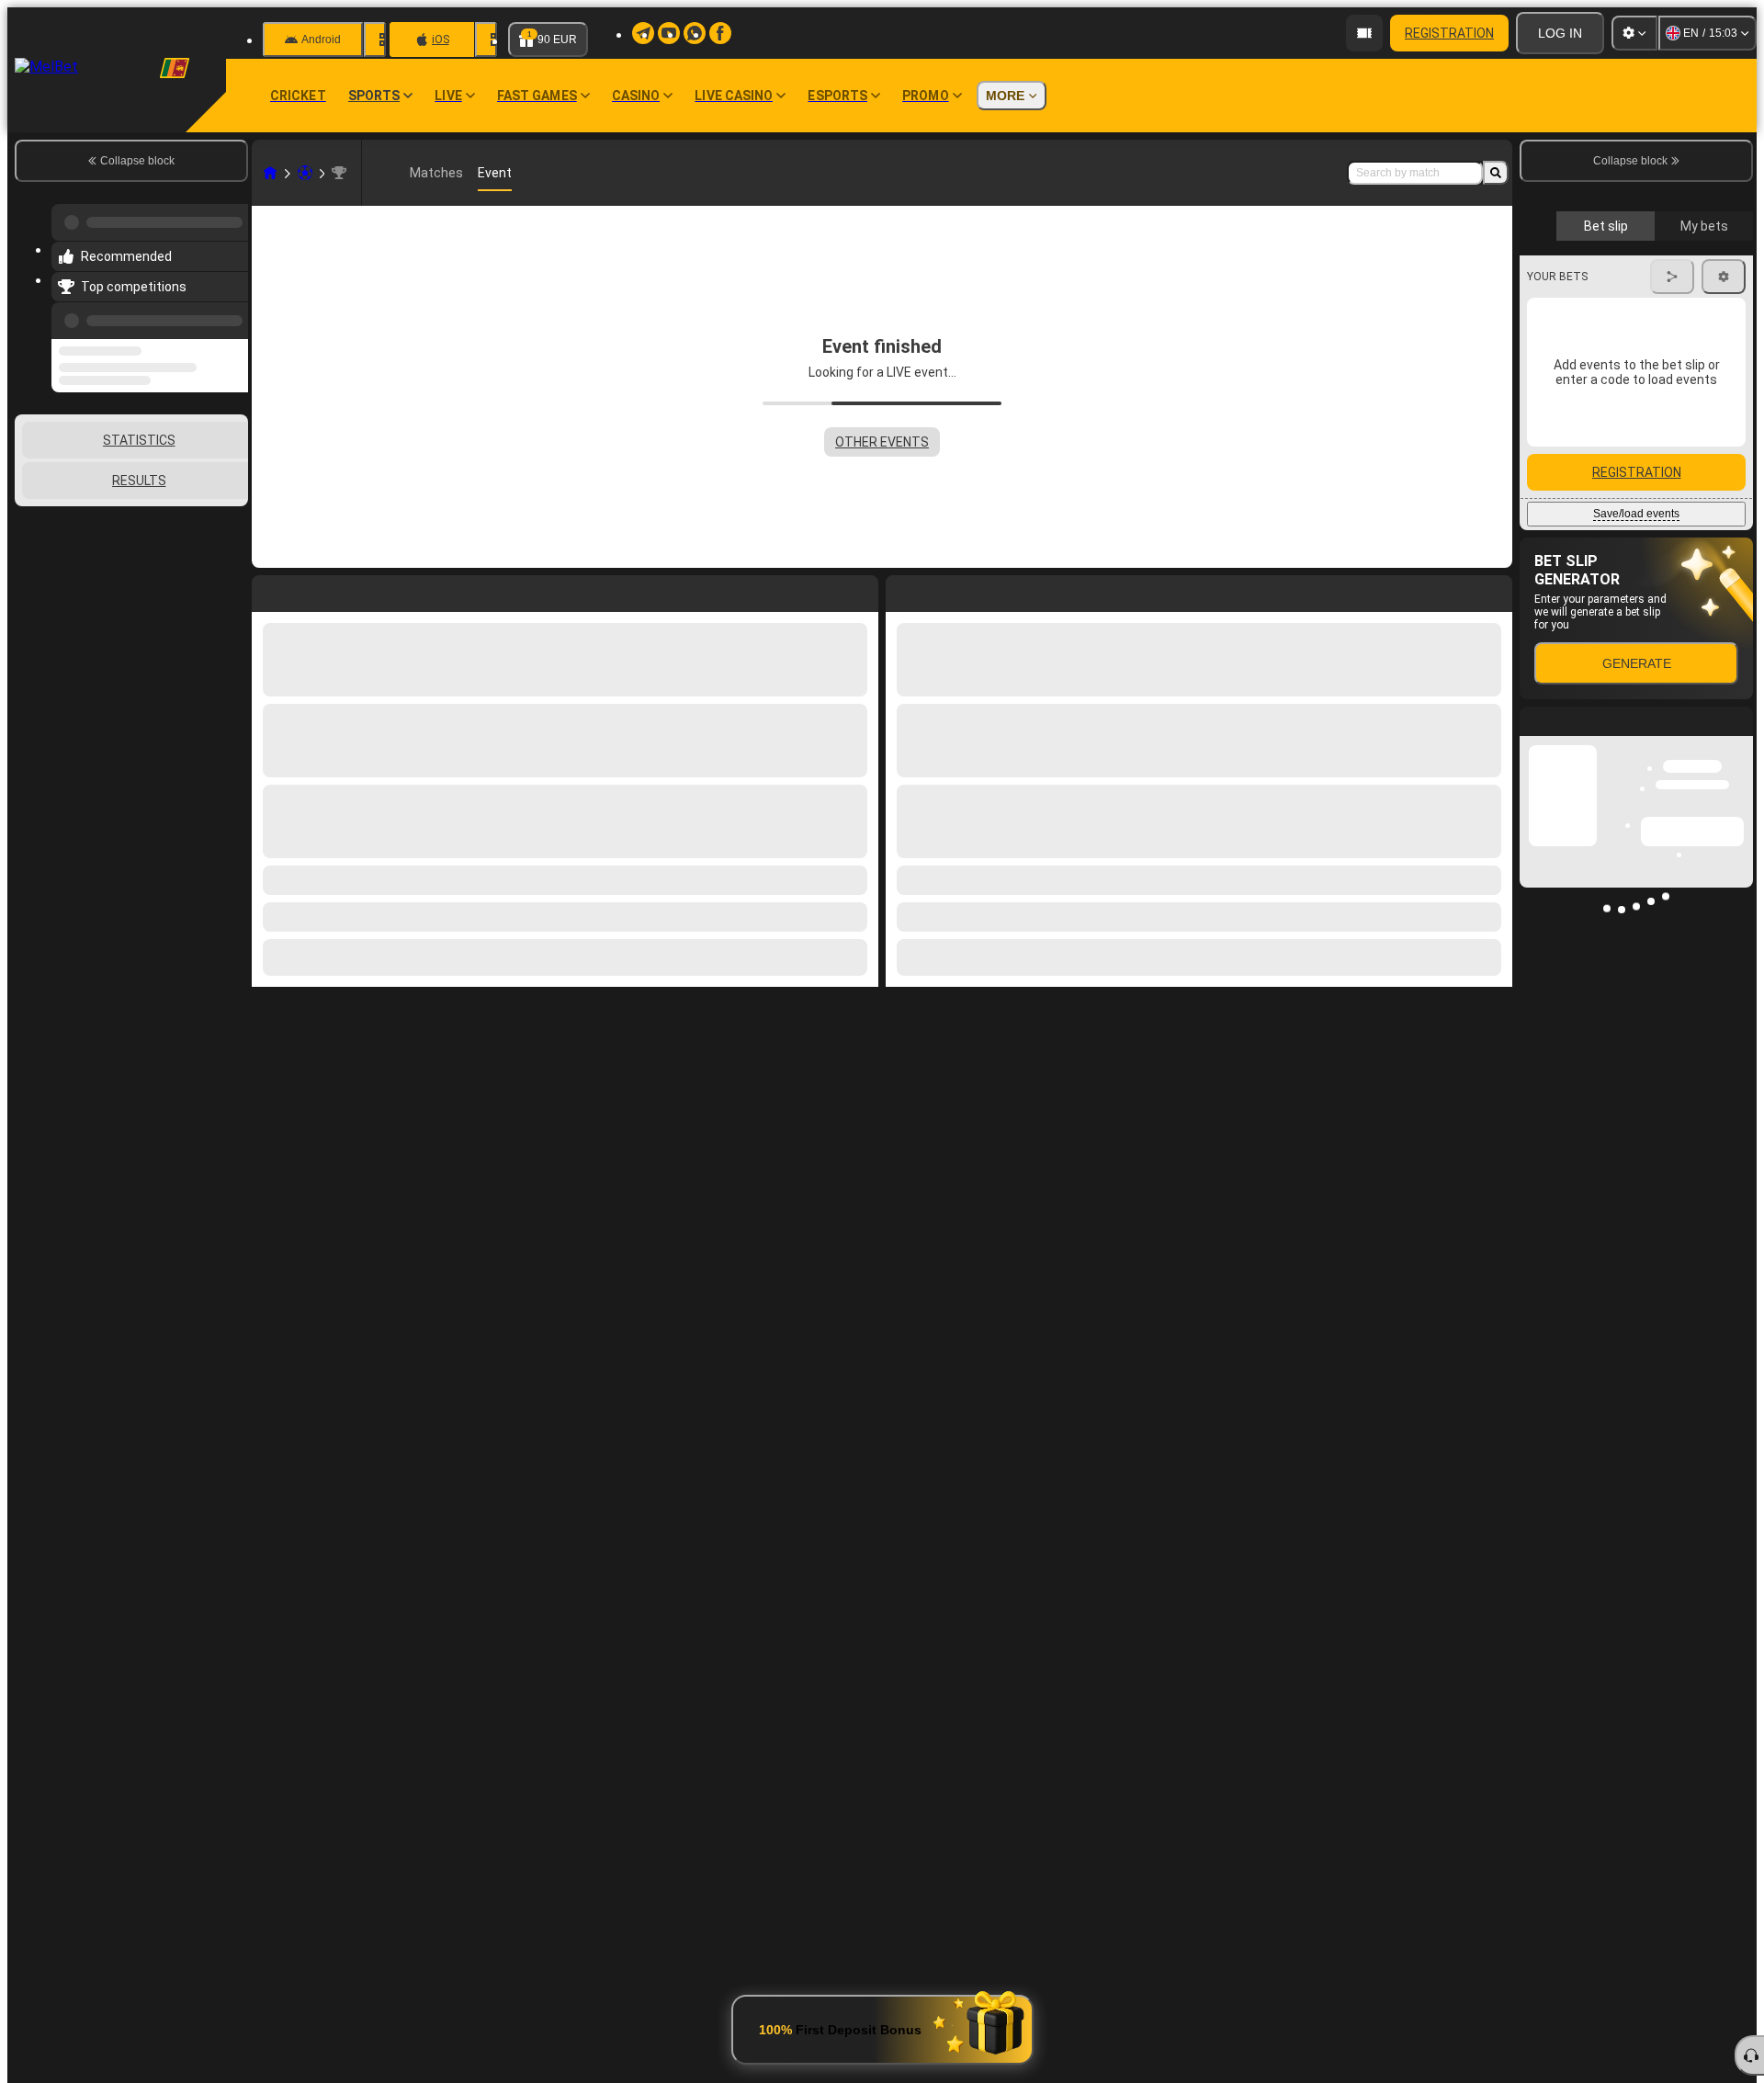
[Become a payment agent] (1364, 33)
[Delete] (1494, 590)
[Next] (942, 590)
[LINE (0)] (270, 173)
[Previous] (229, 310)
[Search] (1496, 173)
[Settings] (1634, 33)
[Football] (305, 173)
